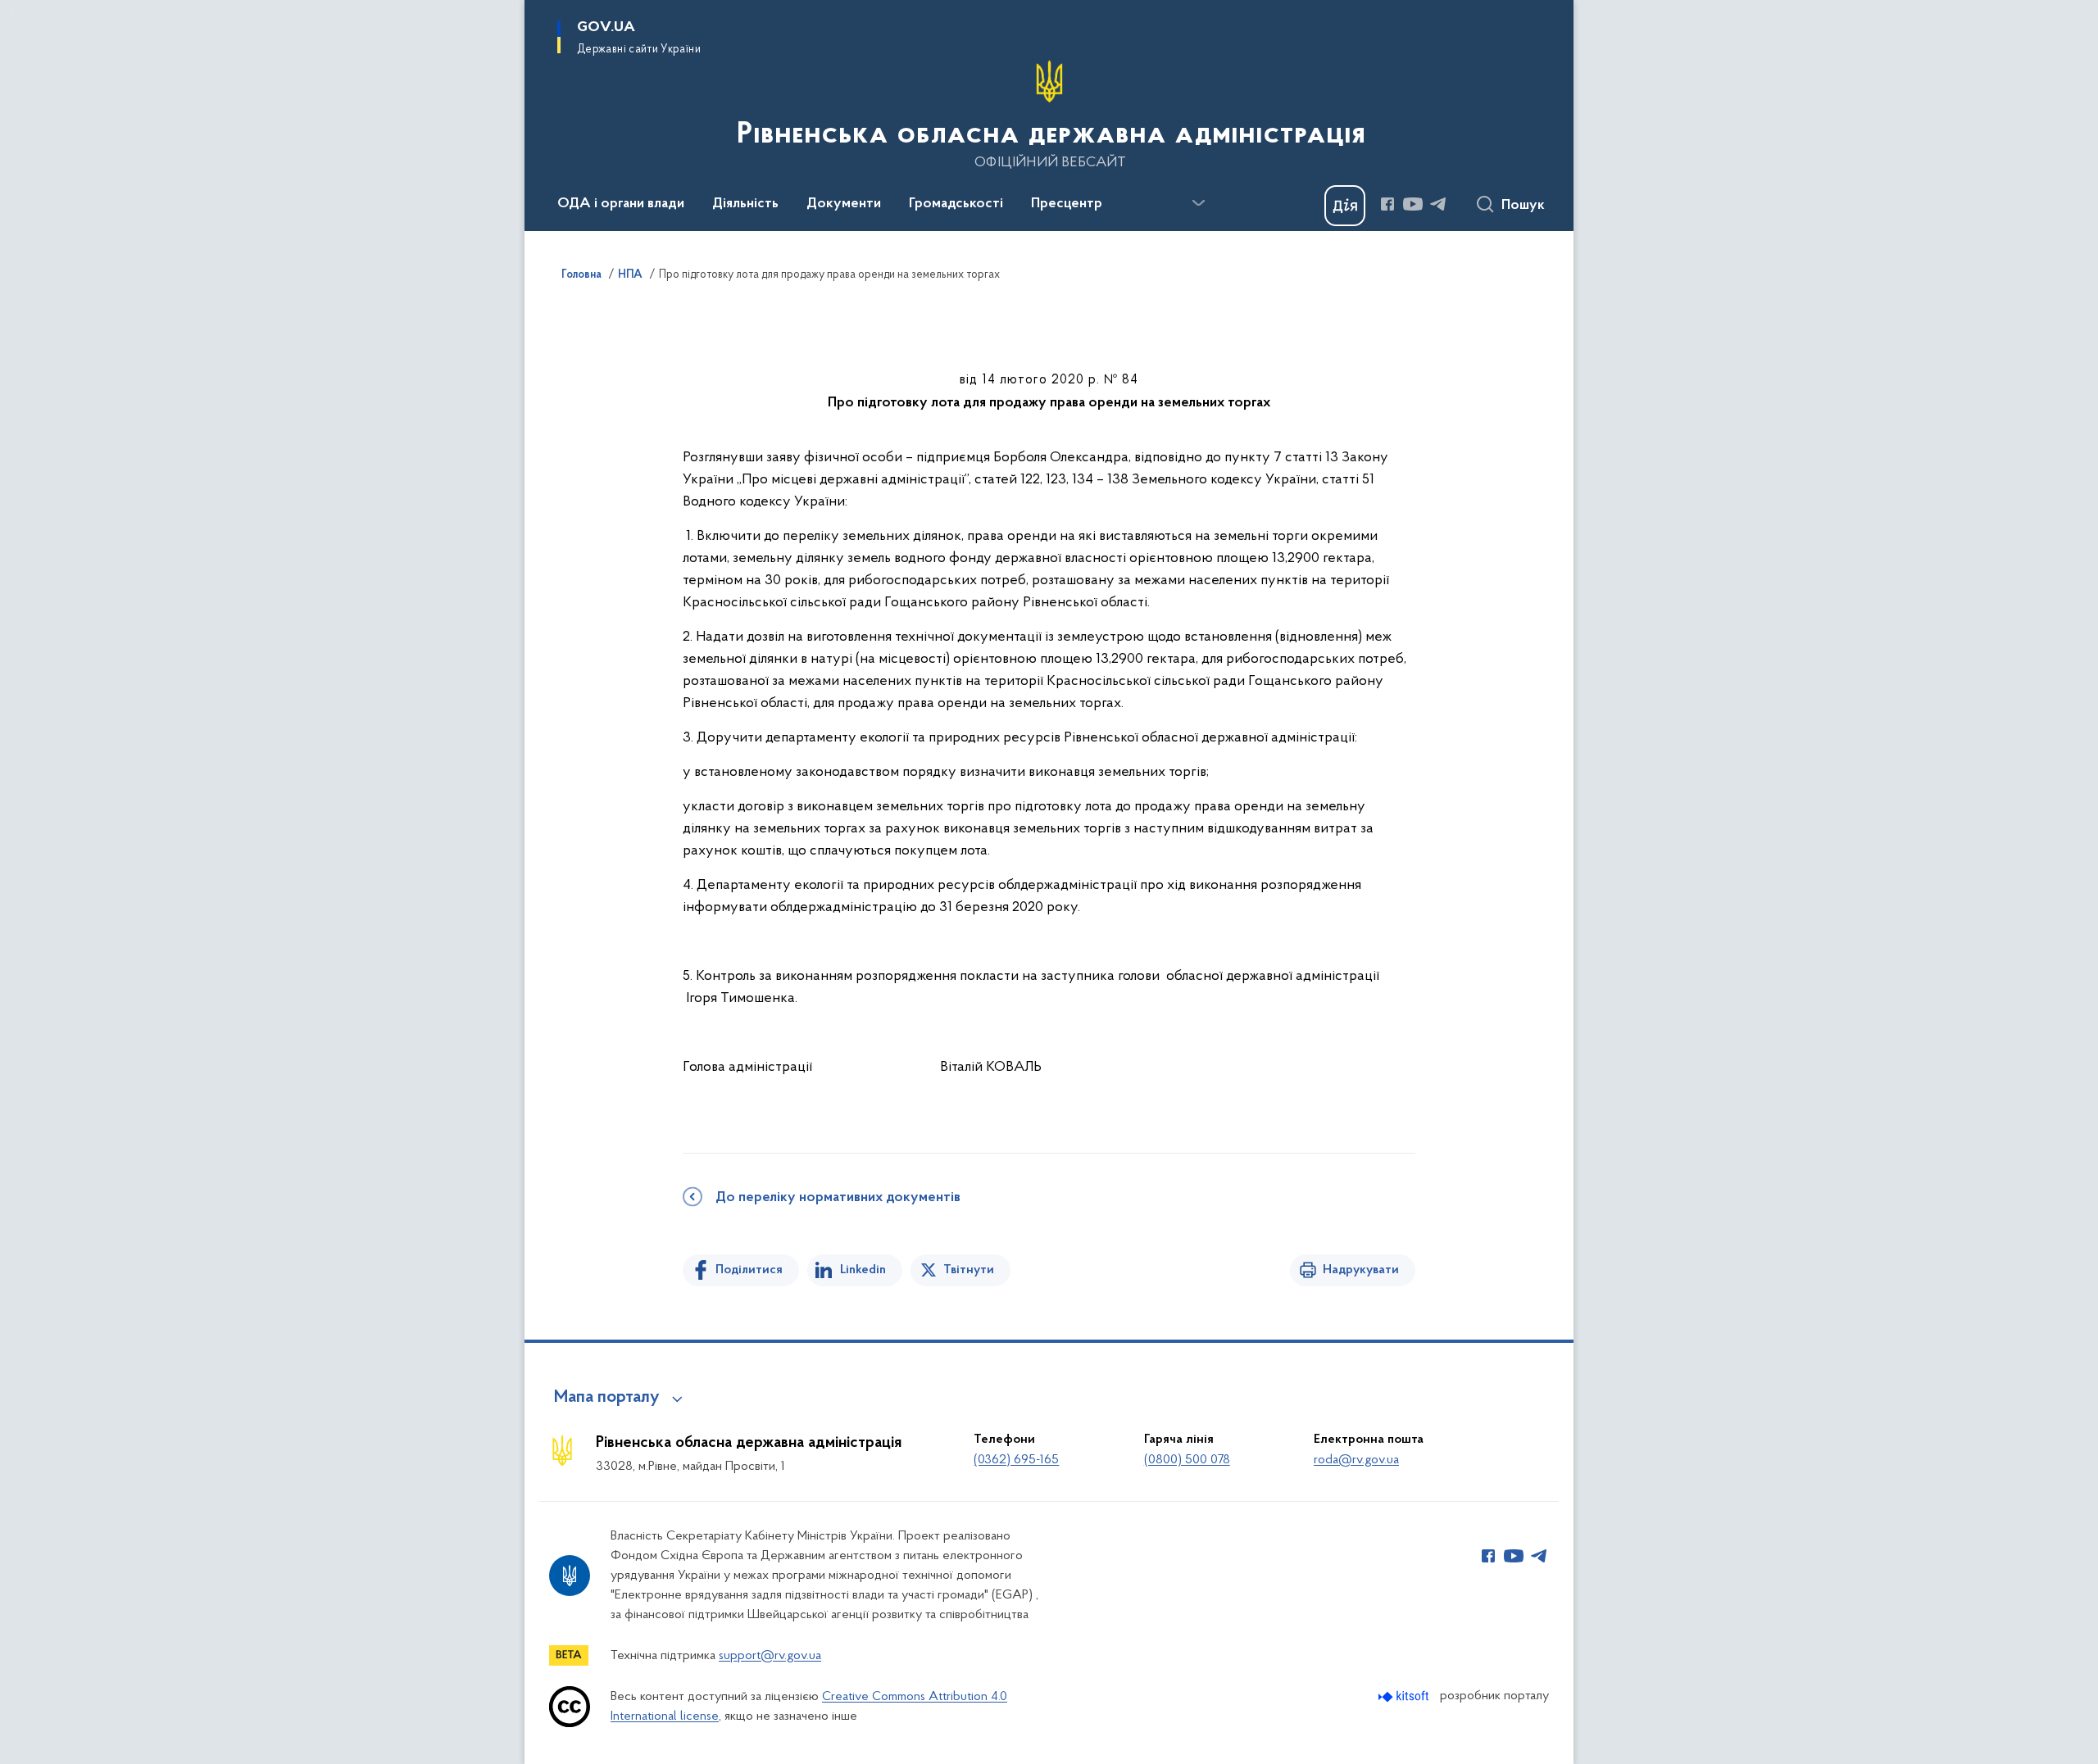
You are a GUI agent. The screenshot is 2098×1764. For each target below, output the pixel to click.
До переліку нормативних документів (838, 1198)
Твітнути (969, 1270)
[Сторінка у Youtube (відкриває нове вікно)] (1413, 204)
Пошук (1523, 206)
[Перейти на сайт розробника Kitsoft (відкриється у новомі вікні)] (1405, 1696)
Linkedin (863, 1270)
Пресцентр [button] (1067, 204)
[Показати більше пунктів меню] (1198, 203)
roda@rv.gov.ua (1356, 1460)
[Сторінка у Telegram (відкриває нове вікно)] (1438, 204)
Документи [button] (844, 204)
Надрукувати (1361, 1270)
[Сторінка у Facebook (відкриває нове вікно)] (1387, 204)
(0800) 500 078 (1187, 1460)
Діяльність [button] (745, 204)
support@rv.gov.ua (770, 1656)
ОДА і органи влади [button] (621, 204)
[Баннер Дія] (1345, 206)
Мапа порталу (607, 1398)
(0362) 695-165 (1016, 1460)
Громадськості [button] (956, 204)
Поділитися (749, 1270)
